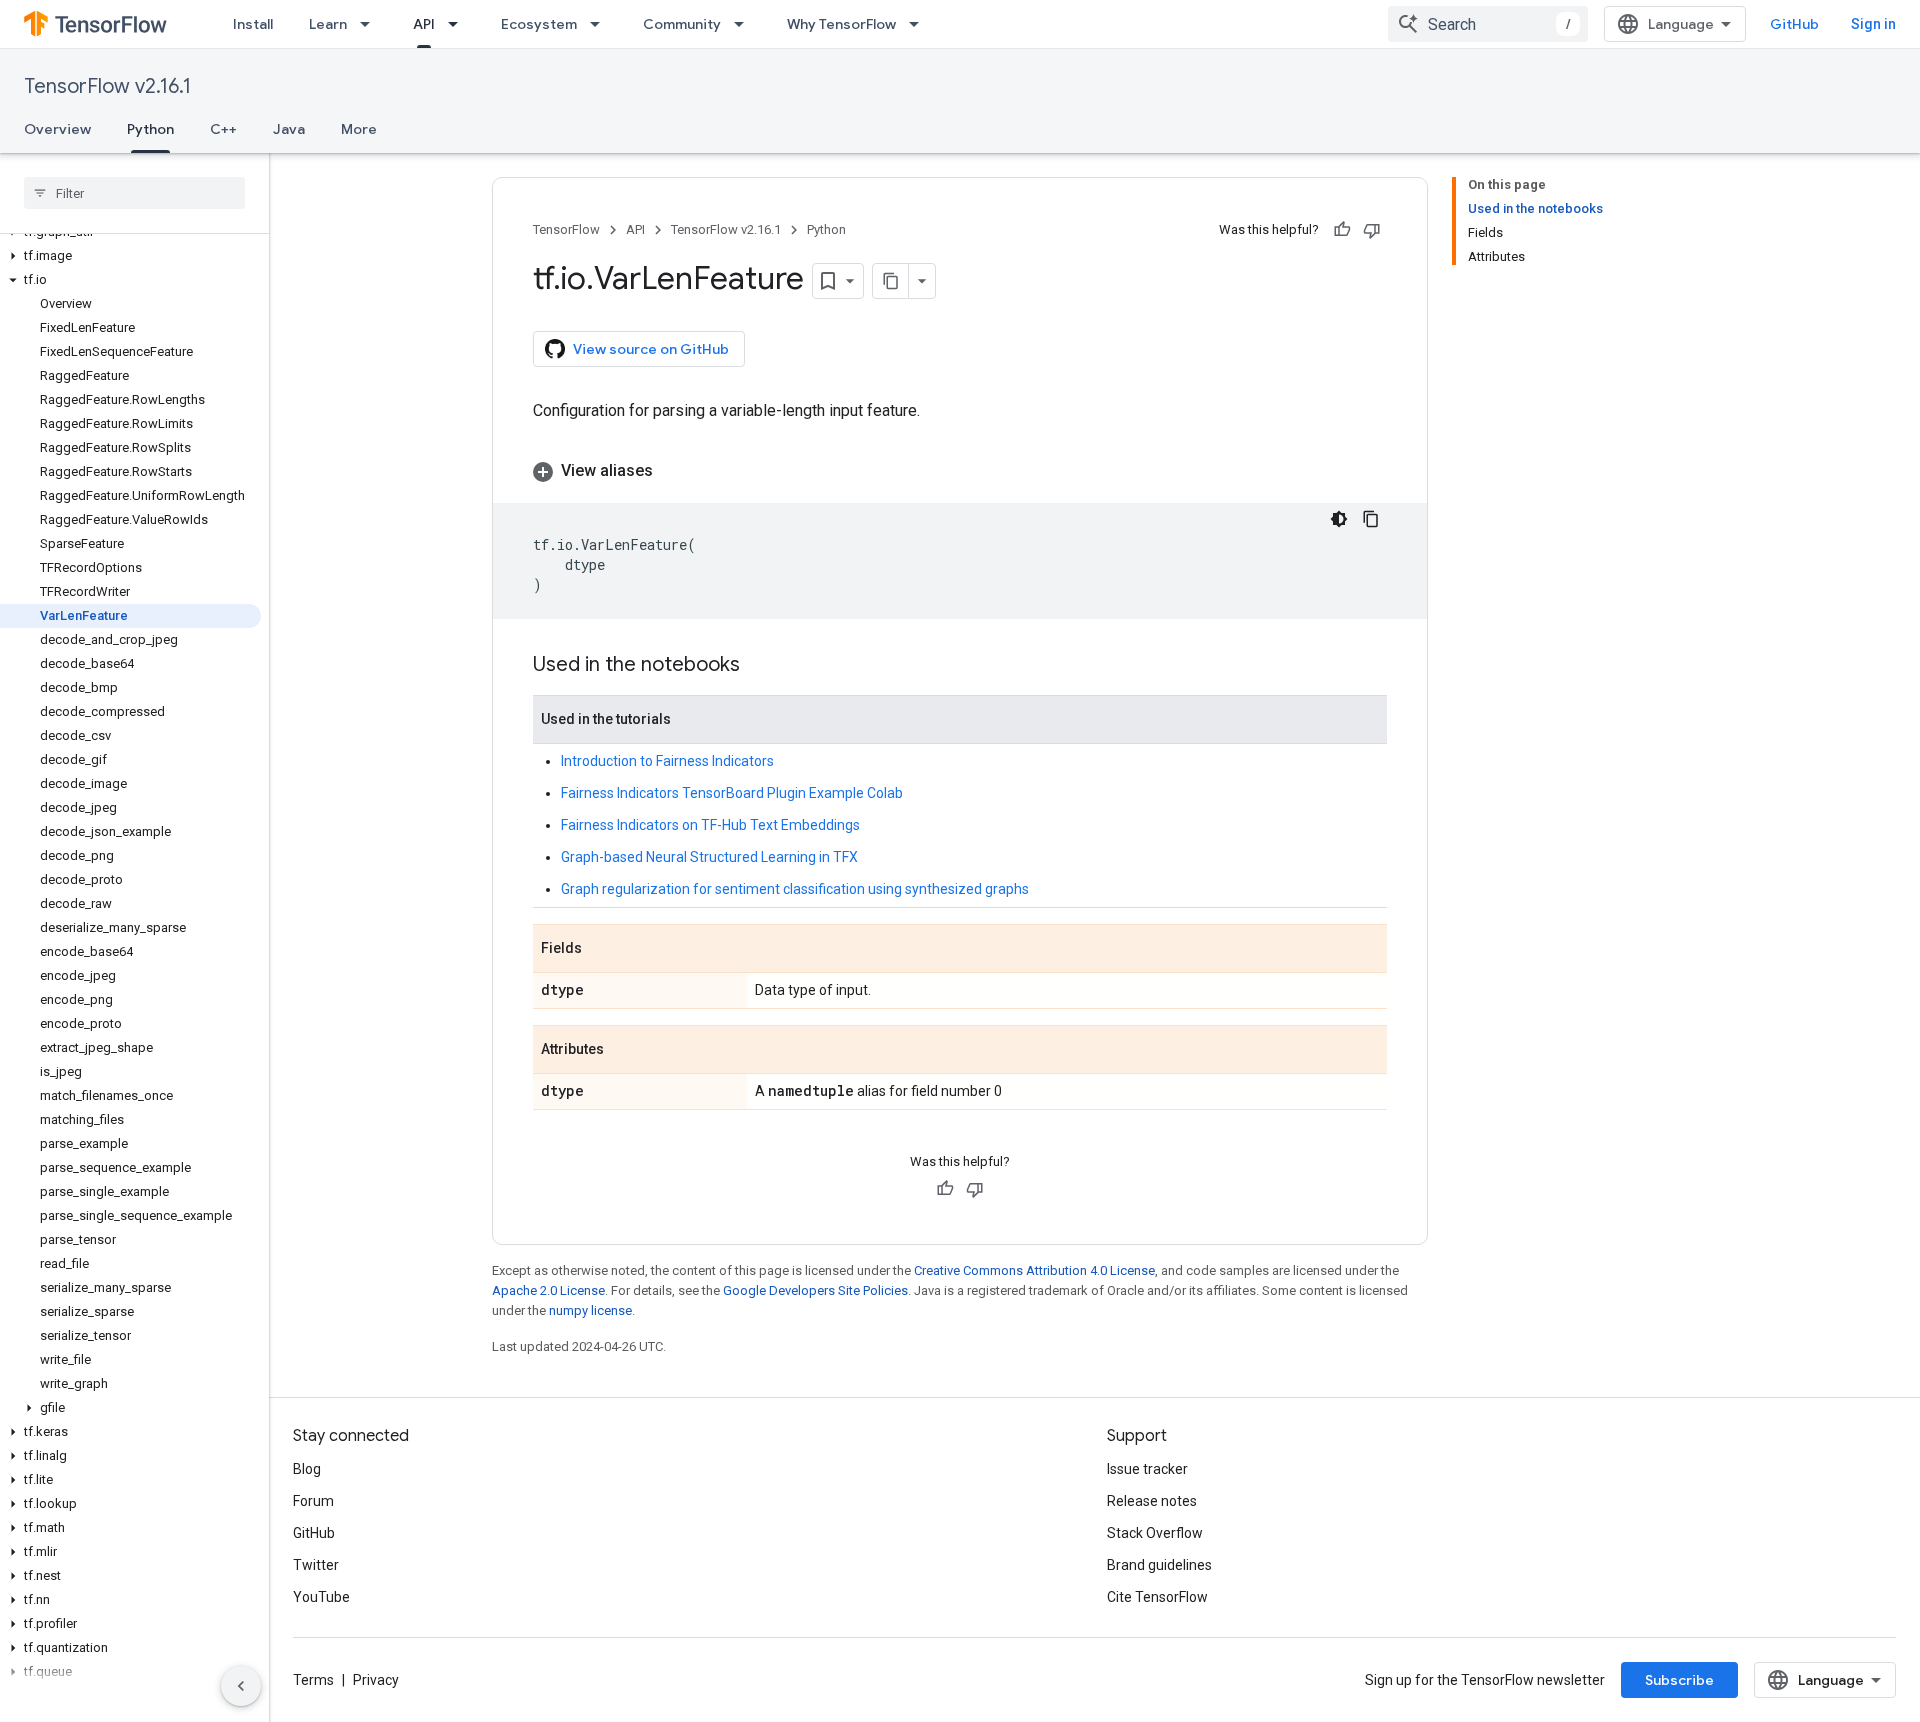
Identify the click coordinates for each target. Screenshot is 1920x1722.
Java (289, 129)
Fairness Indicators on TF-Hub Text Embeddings (710, 825)
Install (253, 24)
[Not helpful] (1372, 230)
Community (682, 24)
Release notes (1152, 1501)
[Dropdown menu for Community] (745, 24)
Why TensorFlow (841, 24)
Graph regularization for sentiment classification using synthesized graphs (795, 889)
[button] (130, 256)
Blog (307, 1469)
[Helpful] (1342, 230)
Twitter (316, 1565)
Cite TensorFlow (1157, 1597)
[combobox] (1488, 24)
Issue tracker (1147, 1469)
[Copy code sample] (1371, 519)
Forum (313, 1501)
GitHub (1794, 24)
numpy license (590, 1310)
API (424, 24)
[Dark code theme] (1339, 519)
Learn (328, 24)
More (359, 129)
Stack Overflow (1155, 1533)
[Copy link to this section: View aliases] (673, 471)
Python (150, 129)
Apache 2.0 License (548, 1290)
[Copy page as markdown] (891, 281)
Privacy (376, 1680)
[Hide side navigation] (241, 1686)
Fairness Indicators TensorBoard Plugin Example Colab (732, 793)
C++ (223, 129)
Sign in (1873, 24)
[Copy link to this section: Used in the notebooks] (760, 666)
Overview (57, 129)
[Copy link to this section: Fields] (602, 950)
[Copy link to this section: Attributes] (624, 1051)
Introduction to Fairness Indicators (667, 761)
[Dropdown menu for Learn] (371, 24)
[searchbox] (134, 193)
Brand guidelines (1159, 1565)
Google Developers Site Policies (815, 1290)
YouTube (321, 1597)
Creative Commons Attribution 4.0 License (1034, 1270)
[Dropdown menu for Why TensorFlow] (920, 24)
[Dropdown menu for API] (459, 24)
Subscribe (1679, 1680)
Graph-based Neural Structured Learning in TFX (709, 857)
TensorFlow (566, 229)
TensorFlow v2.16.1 (107, 86)
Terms (313, 1680)
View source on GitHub (651, 349)
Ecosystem (539, 24)
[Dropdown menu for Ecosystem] (601, 24)
